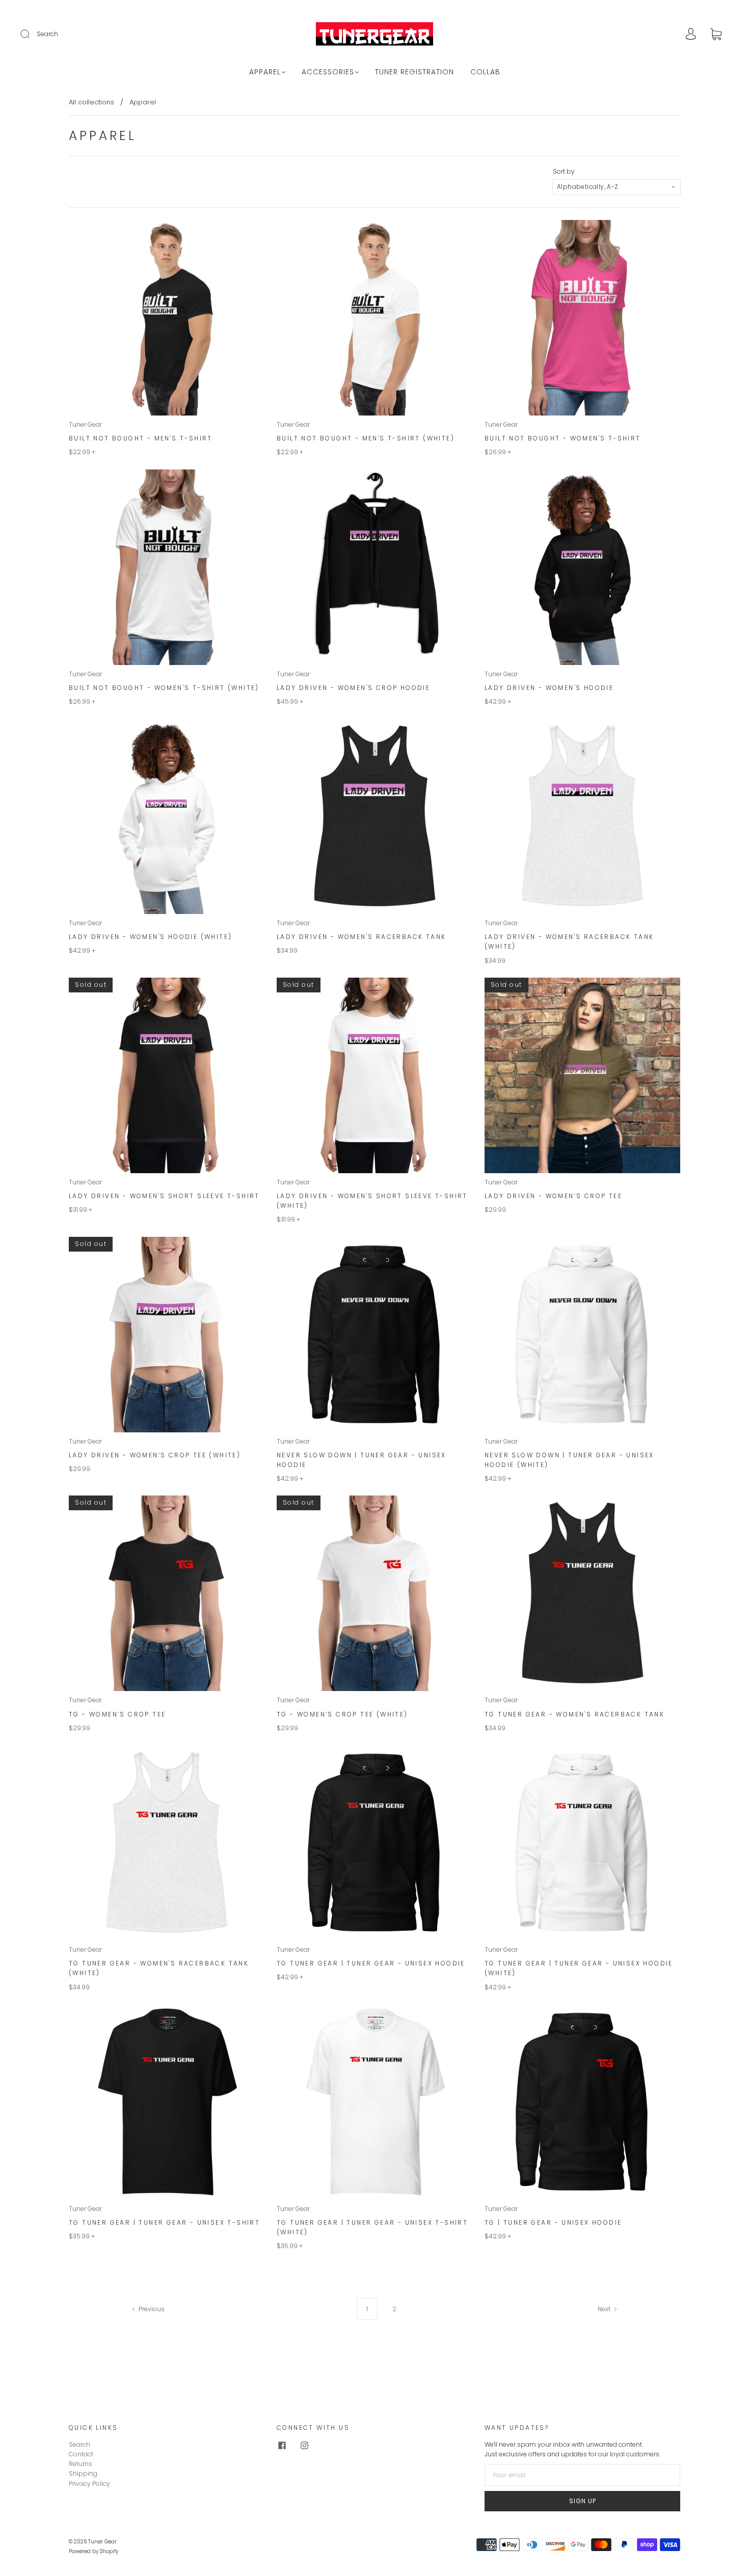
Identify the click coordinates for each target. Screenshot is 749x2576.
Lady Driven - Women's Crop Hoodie (353, 688)
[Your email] (582, 2475)
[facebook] (282, 2446)
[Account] (691, 35)
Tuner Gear (85, 424)
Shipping (83, 2473)
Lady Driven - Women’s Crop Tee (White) (155, 1455)
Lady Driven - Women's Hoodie (549, 688)
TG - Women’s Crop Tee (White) (342, 1714)
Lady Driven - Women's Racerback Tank (361, 937)
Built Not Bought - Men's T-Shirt (141, 438)
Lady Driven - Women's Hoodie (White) (150, 937)
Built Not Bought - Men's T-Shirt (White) (366, 438)
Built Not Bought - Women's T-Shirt (563, 438)
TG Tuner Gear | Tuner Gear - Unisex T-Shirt (164, 2222)
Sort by (564, 172)
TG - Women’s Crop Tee (117, 1714)
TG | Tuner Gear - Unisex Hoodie (553, 2222)
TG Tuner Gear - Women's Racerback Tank (574, 1714)
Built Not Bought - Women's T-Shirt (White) (164, 688)
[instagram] (304, 2446)
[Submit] (32, 34)
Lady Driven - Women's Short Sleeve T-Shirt (164, 1196)
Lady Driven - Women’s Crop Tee (553, 1196)
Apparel (265, 72)
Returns (81, 2464)
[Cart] (716, 35)
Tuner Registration (414, 72)
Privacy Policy (89, 2484)
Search (47, 34)
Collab (485, 72)
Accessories (328, 72)
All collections (91, 102)
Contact (81, 2454)
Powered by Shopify (93, 2551)
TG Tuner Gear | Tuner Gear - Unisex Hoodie (371, 1963)
